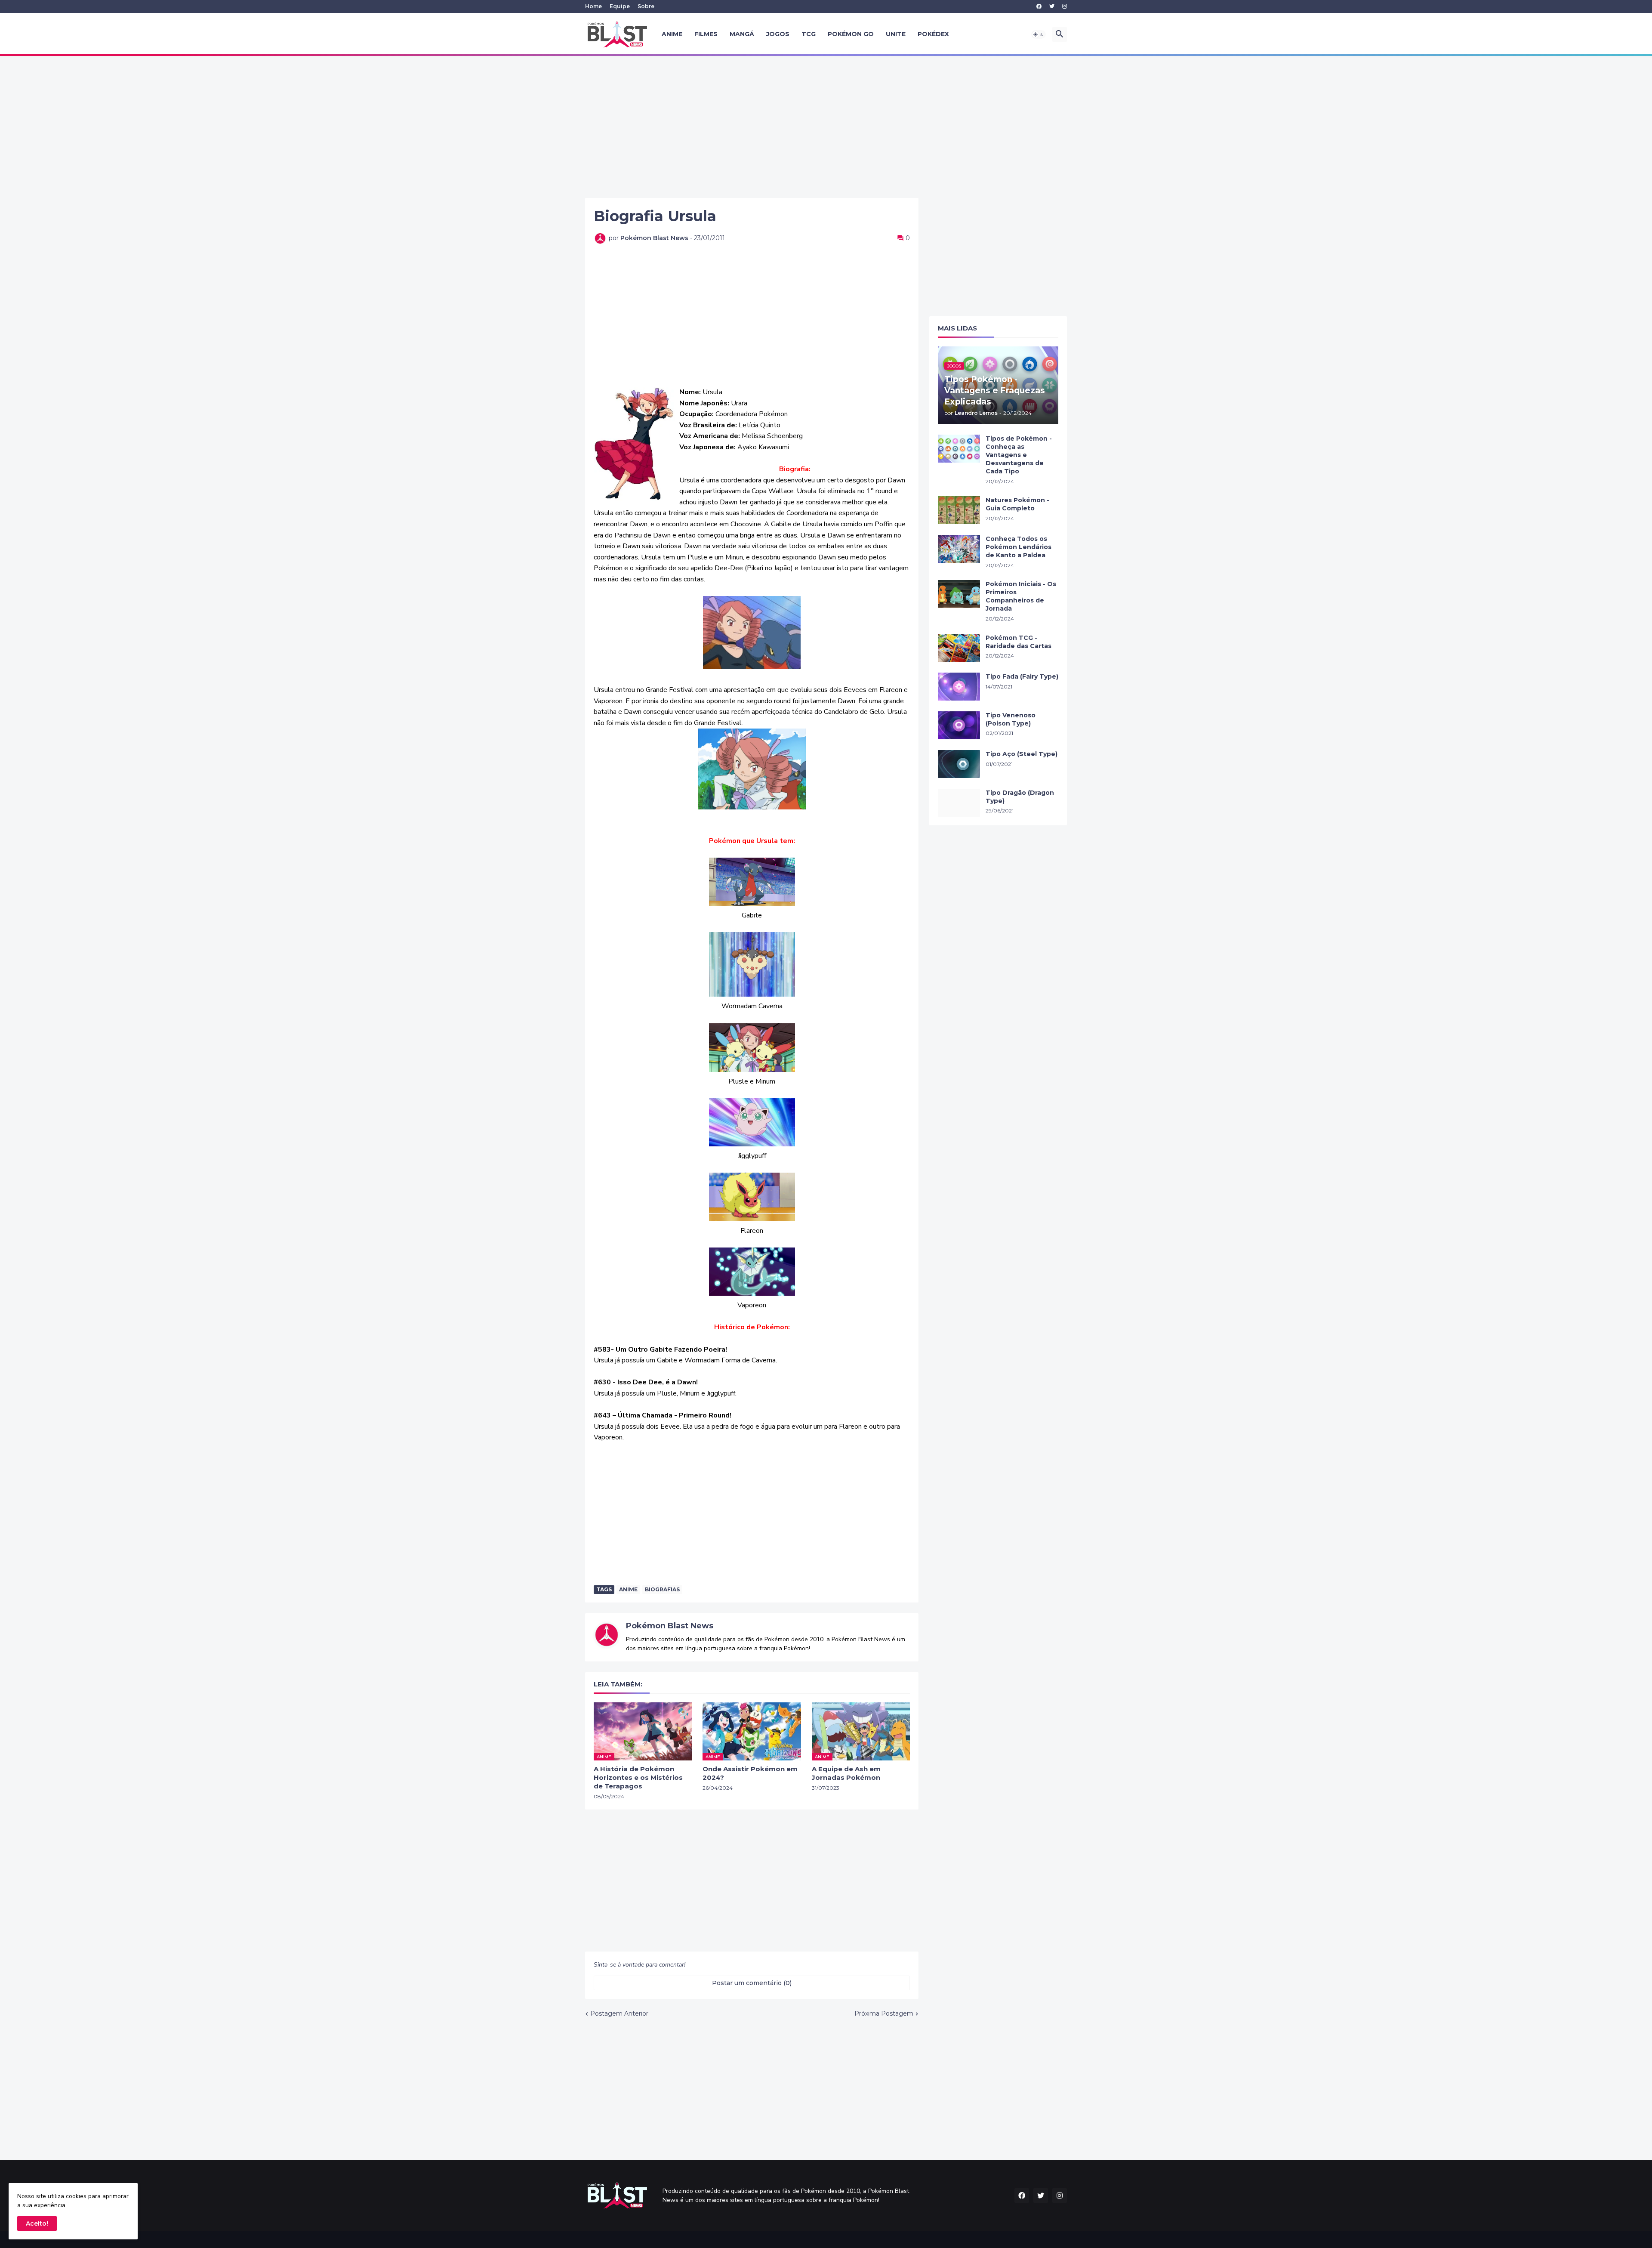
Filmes (706, 34)
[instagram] (1065, 6)
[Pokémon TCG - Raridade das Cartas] (959, 648)
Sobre (646, 6)
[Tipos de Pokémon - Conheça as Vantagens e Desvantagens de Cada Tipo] (959, 449)
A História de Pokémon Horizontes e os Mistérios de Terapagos (638, 1778)
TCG (809, 34)
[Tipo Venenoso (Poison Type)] (959, 725)
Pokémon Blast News (670, 1626)
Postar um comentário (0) (752, 1983)
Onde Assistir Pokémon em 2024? (750, 1773)
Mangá (742, 34)
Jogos (778, 34)
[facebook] (1039, 6)
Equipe (620, 6)
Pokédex (933, 34)
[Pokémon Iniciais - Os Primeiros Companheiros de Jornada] (959, 594)
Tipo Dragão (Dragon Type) (1020, 797)
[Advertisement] (826, 127)
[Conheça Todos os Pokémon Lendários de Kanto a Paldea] (959, 549)
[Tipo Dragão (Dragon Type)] (959, 803)
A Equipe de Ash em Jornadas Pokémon (846, 1773)
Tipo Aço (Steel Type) (1022, 754)
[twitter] (1052, 6)
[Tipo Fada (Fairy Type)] (959, 687)
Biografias (662, 1589)
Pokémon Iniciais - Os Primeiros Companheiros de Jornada (1021, 596)
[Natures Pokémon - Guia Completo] (959, 510)
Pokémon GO (851, 34)
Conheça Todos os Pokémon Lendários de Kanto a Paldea (1019, 547)
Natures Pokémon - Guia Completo (1017, 504)
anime (628, 1589)
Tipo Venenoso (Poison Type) (1011, 719)
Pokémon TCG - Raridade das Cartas (1019, 642)
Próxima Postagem (884, 2013)
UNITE (896, 34)
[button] (1039, 34)
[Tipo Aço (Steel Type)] (959, 764)
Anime (672, 34)
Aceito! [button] (37, 2223)
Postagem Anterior (619, 2013)
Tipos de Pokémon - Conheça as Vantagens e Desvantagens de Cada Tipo (1019, 455)
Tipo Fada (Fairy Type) (1022, 676)
